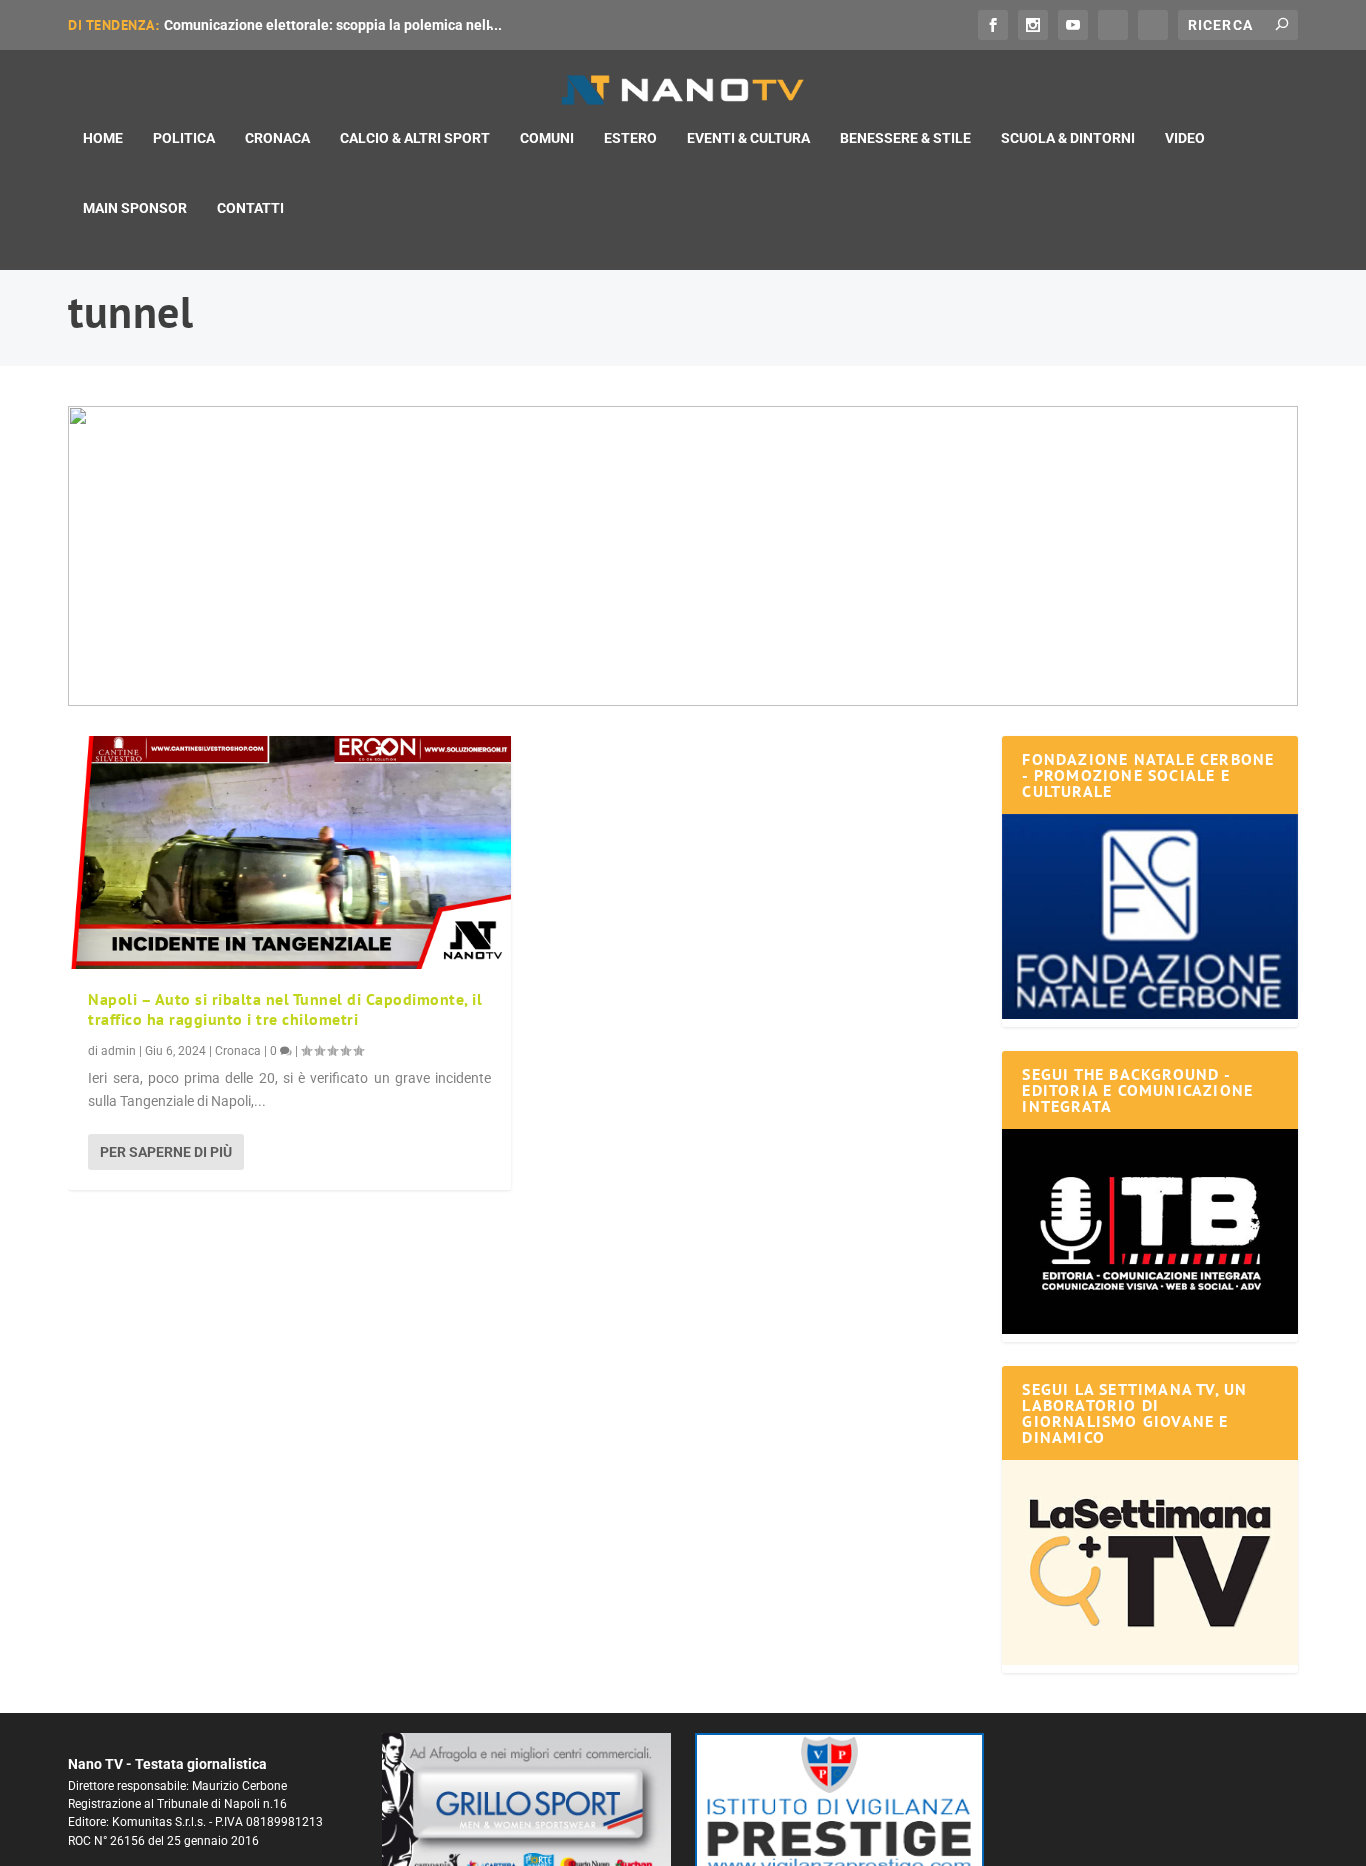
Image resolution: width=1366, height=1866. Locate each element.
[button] (682, 556)
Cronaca (277, 138)
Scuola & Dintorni (1068, 138)
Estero (630, 138)
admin (118, 1051)
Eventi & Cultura (748, 138)
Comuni (547, 138)
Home (103, 138)
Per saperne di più (166, 1152)
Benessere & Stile (905, 138)
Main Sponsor (135, 208)
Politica (184, 138)
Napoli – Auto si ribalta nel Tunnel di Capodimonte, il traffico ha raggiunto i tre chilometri (285, 1009)
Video (1185, 138)
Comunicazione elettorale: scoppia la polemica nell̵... (333, 25)
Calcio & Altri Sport (415, 138)
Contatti (250, 208)
